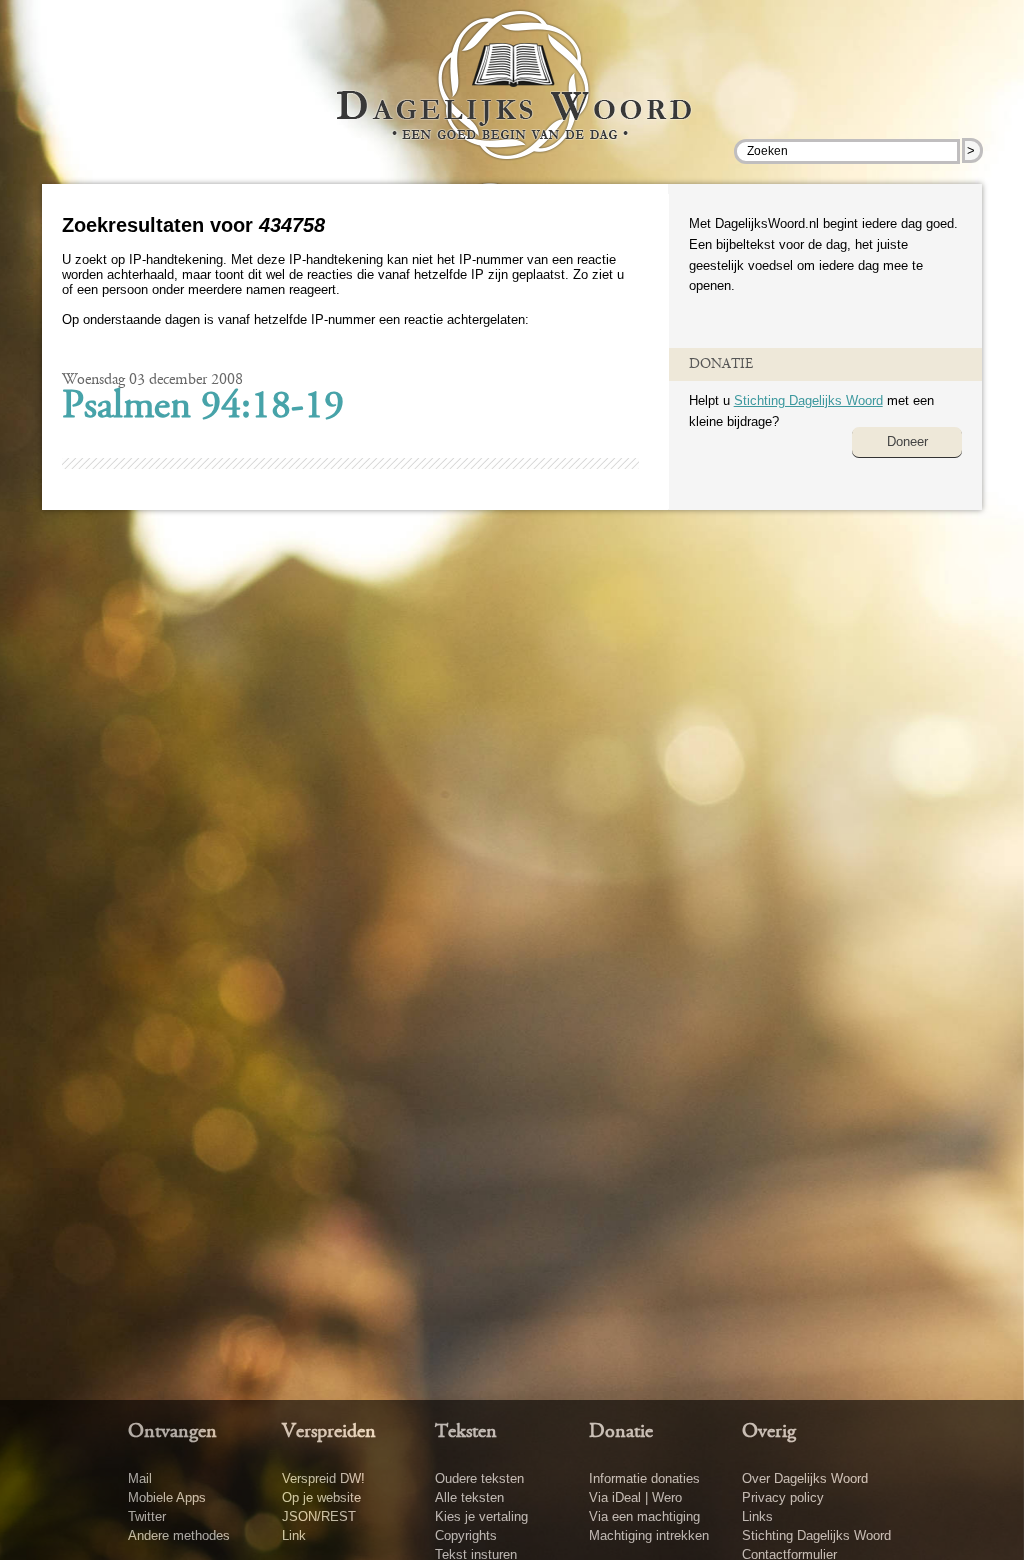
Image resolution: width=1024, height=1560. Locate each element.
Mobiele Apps (167, 1497)
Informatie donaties (644, 1478)
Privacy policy (783, 1497)
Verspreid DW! (323, 1478)
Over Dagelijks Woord (805, 1478)
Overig (769, 1432)
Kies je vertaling (481, 1516)
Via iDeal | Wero (635, 1497)
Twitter (147, 1516)
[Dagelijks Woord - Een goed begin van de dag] (512, 99)
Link (294, 1535)
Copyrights (466, 1535)
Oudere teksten (479, 1478)
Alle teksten (469, 1497)
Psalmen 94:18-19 (203, 408)
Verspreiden (329, 1432)
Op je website (321, 1497)
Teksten (466, 1432)
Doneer (907, 441)
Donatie (621, 1432)
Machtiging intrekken (649, 1535)
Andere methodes (179, 1535)
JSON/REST (319, 1516)
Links (757, 1516)
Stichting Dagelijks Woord (808, 400)
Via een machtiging (644, 1516)
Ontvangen (172, 1432)
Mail (140, 1478)
